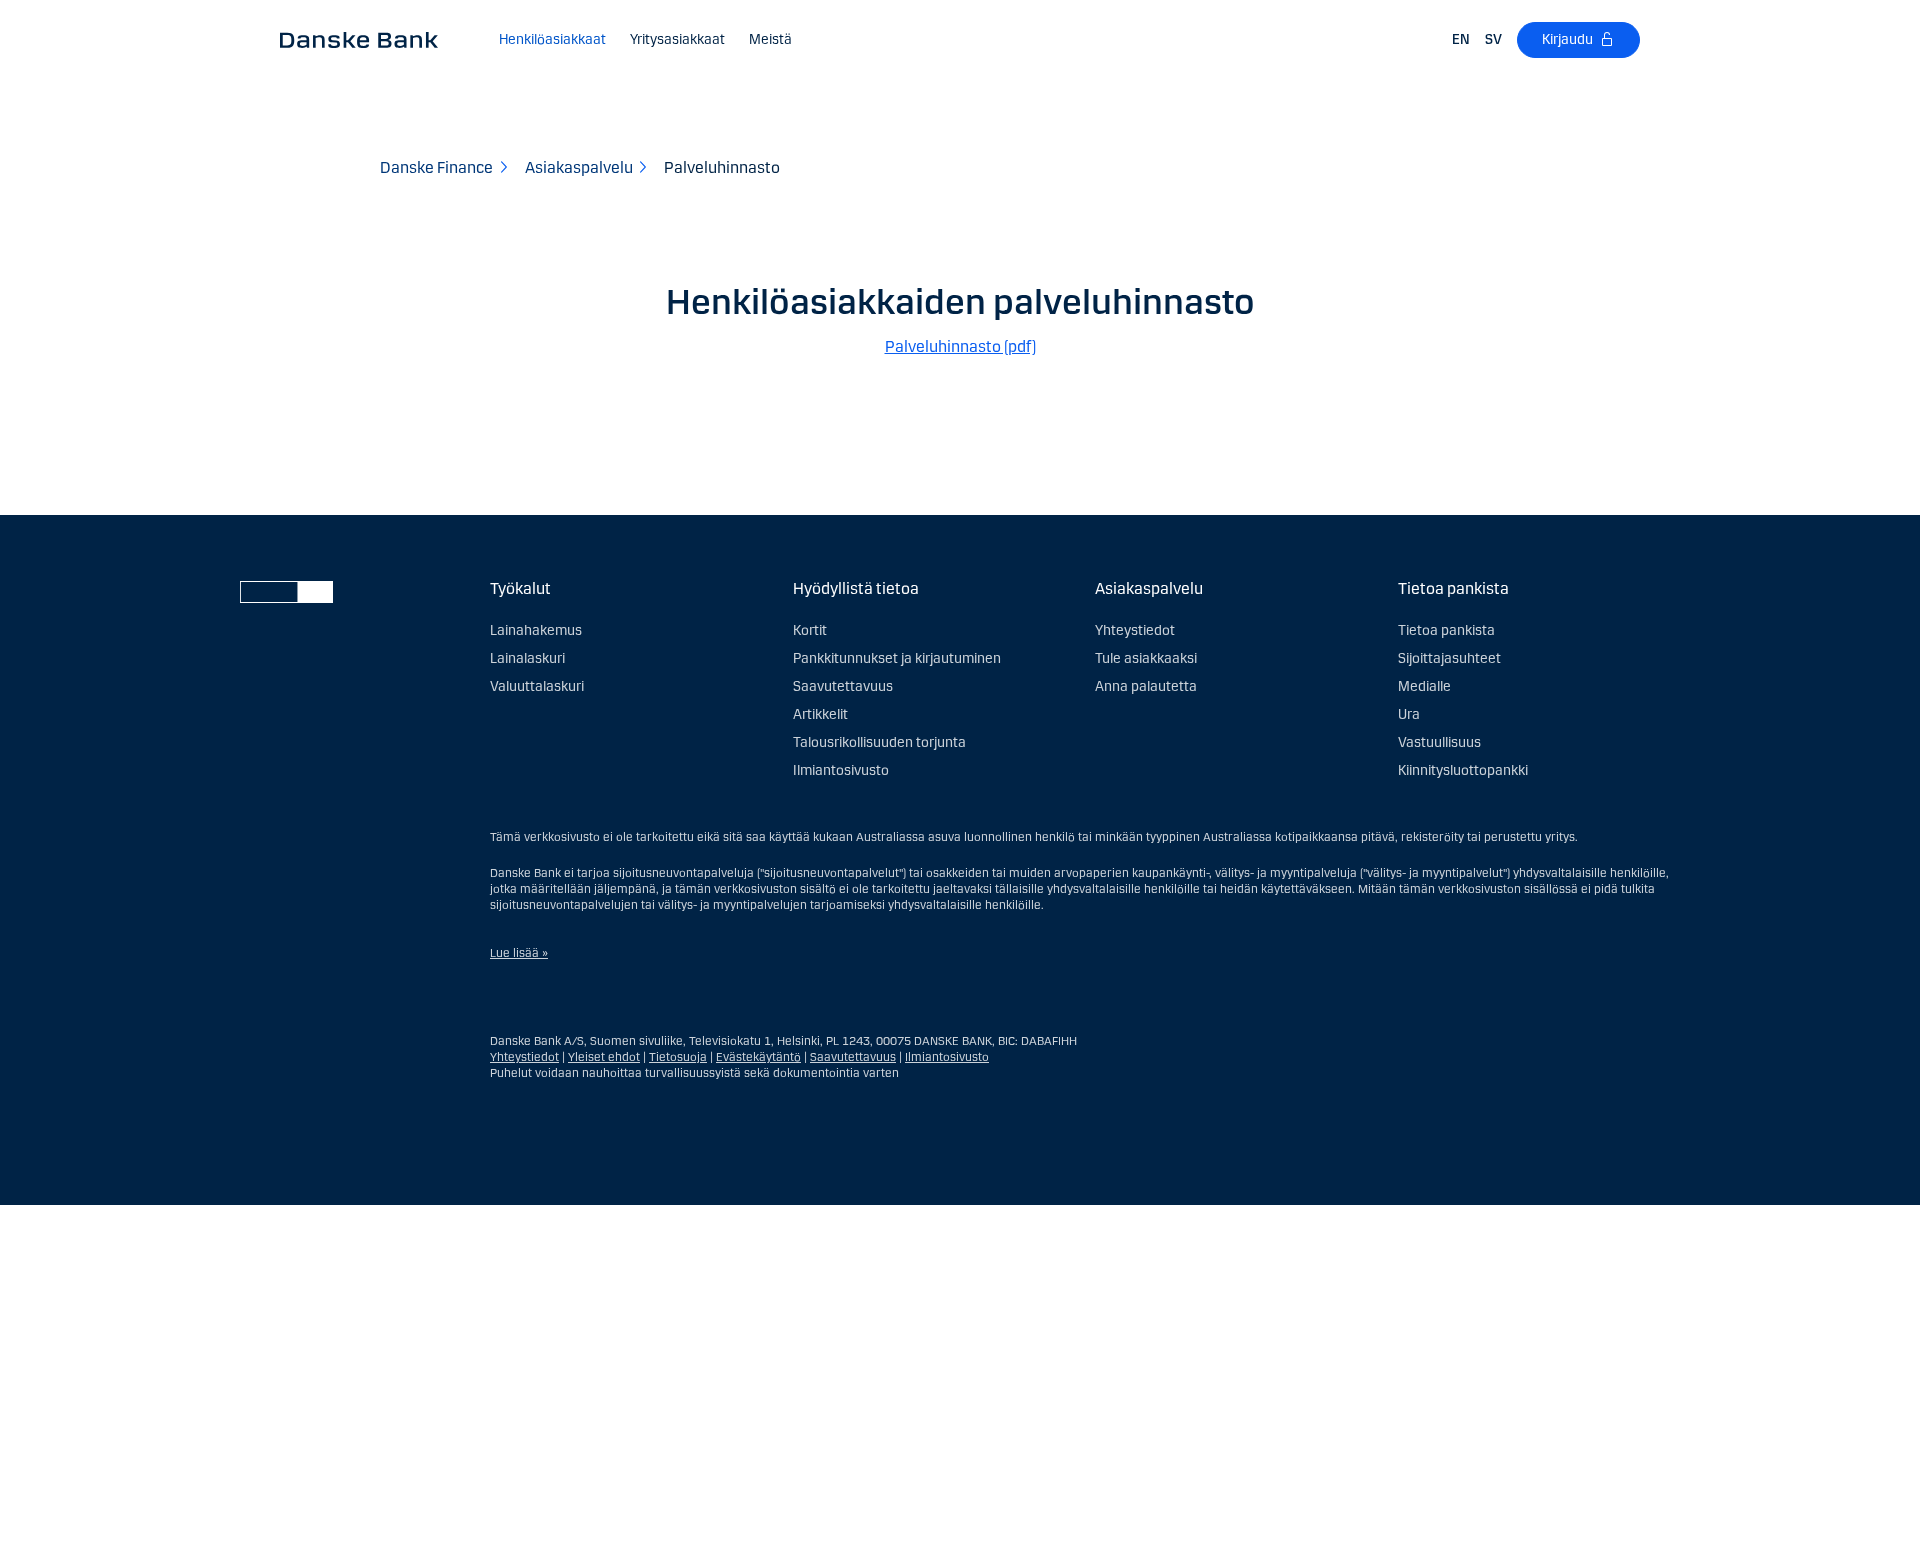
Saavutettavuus (843, 686)
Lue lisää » (519, 953)
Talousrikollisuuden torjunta (879, 742)
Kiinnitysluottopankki (1463, 770)
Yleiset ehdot (604, 1057)
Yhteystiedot (1135, 630)
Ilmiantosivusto (841, 770)
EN (1461, 39)
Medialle (1424, 686)
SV (1493, 39)
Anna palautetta (1146, 686)
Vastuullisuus (1439, 742)
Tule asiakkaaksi (1146, 658)
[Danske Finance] (365, 39)
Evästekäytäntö (758, 1057)
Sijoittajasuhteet (1449, 658)
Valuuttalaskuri (537, 686)
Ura (1409, 714)
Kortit (810, 630)
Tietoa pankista (1446, 630)
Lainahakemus (536, 630)
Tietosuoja (678, 1057)
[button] (552, 40)
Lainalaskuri (527, 658)
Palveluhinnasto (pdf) (960, 346)
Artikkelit (820, 714)
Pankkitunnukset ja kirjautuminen (897, 658)
